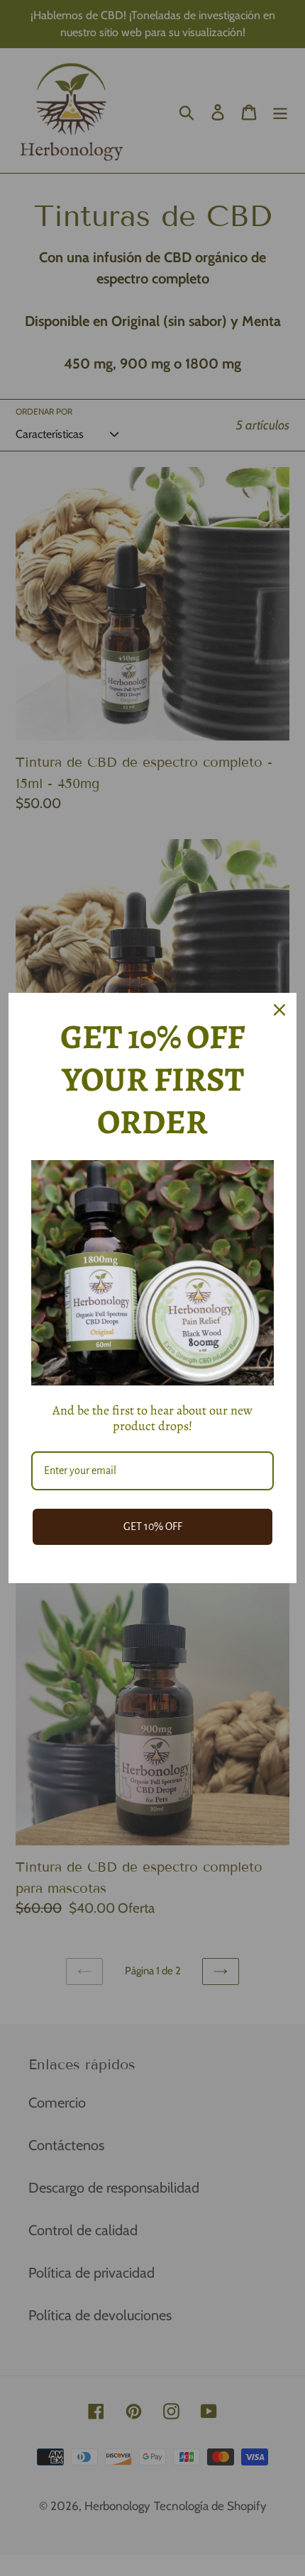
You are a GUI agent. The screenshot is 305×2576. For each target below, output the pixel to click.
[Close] (279, 1010)
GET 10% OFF (153, 1526)
